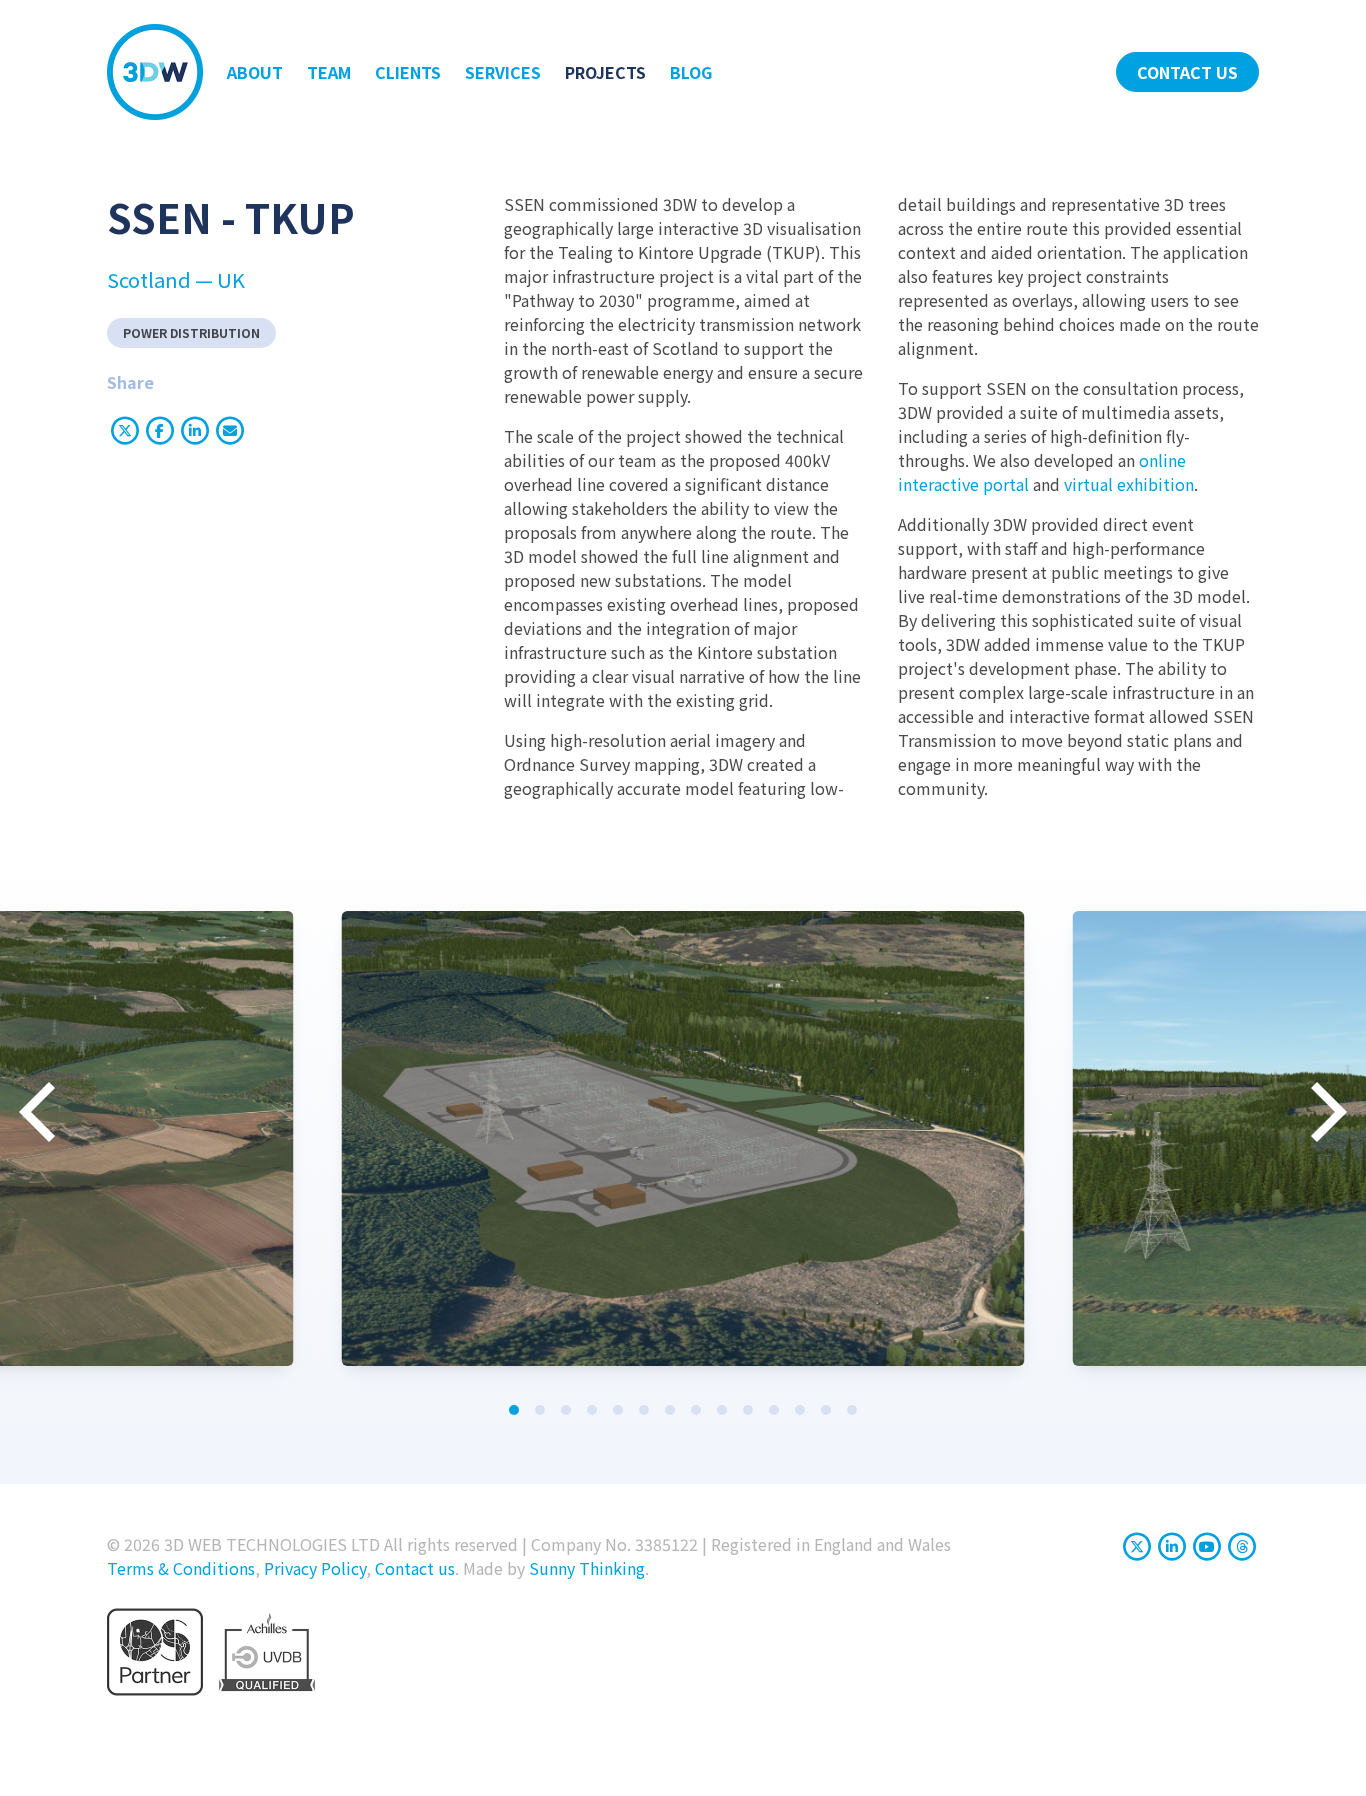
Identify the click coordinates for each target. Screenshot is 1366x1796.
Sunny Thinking (587, 1568)
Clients (408, 72)
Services (503, 72)
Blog (691, 72)
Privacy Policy (315, 1568)
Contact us (1187, 72)
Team (329, 72)
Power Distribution (191, 332)
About (255, 72)
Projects (605, 72)
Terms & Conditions (181, 1568)
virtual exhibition (1129, 484)
